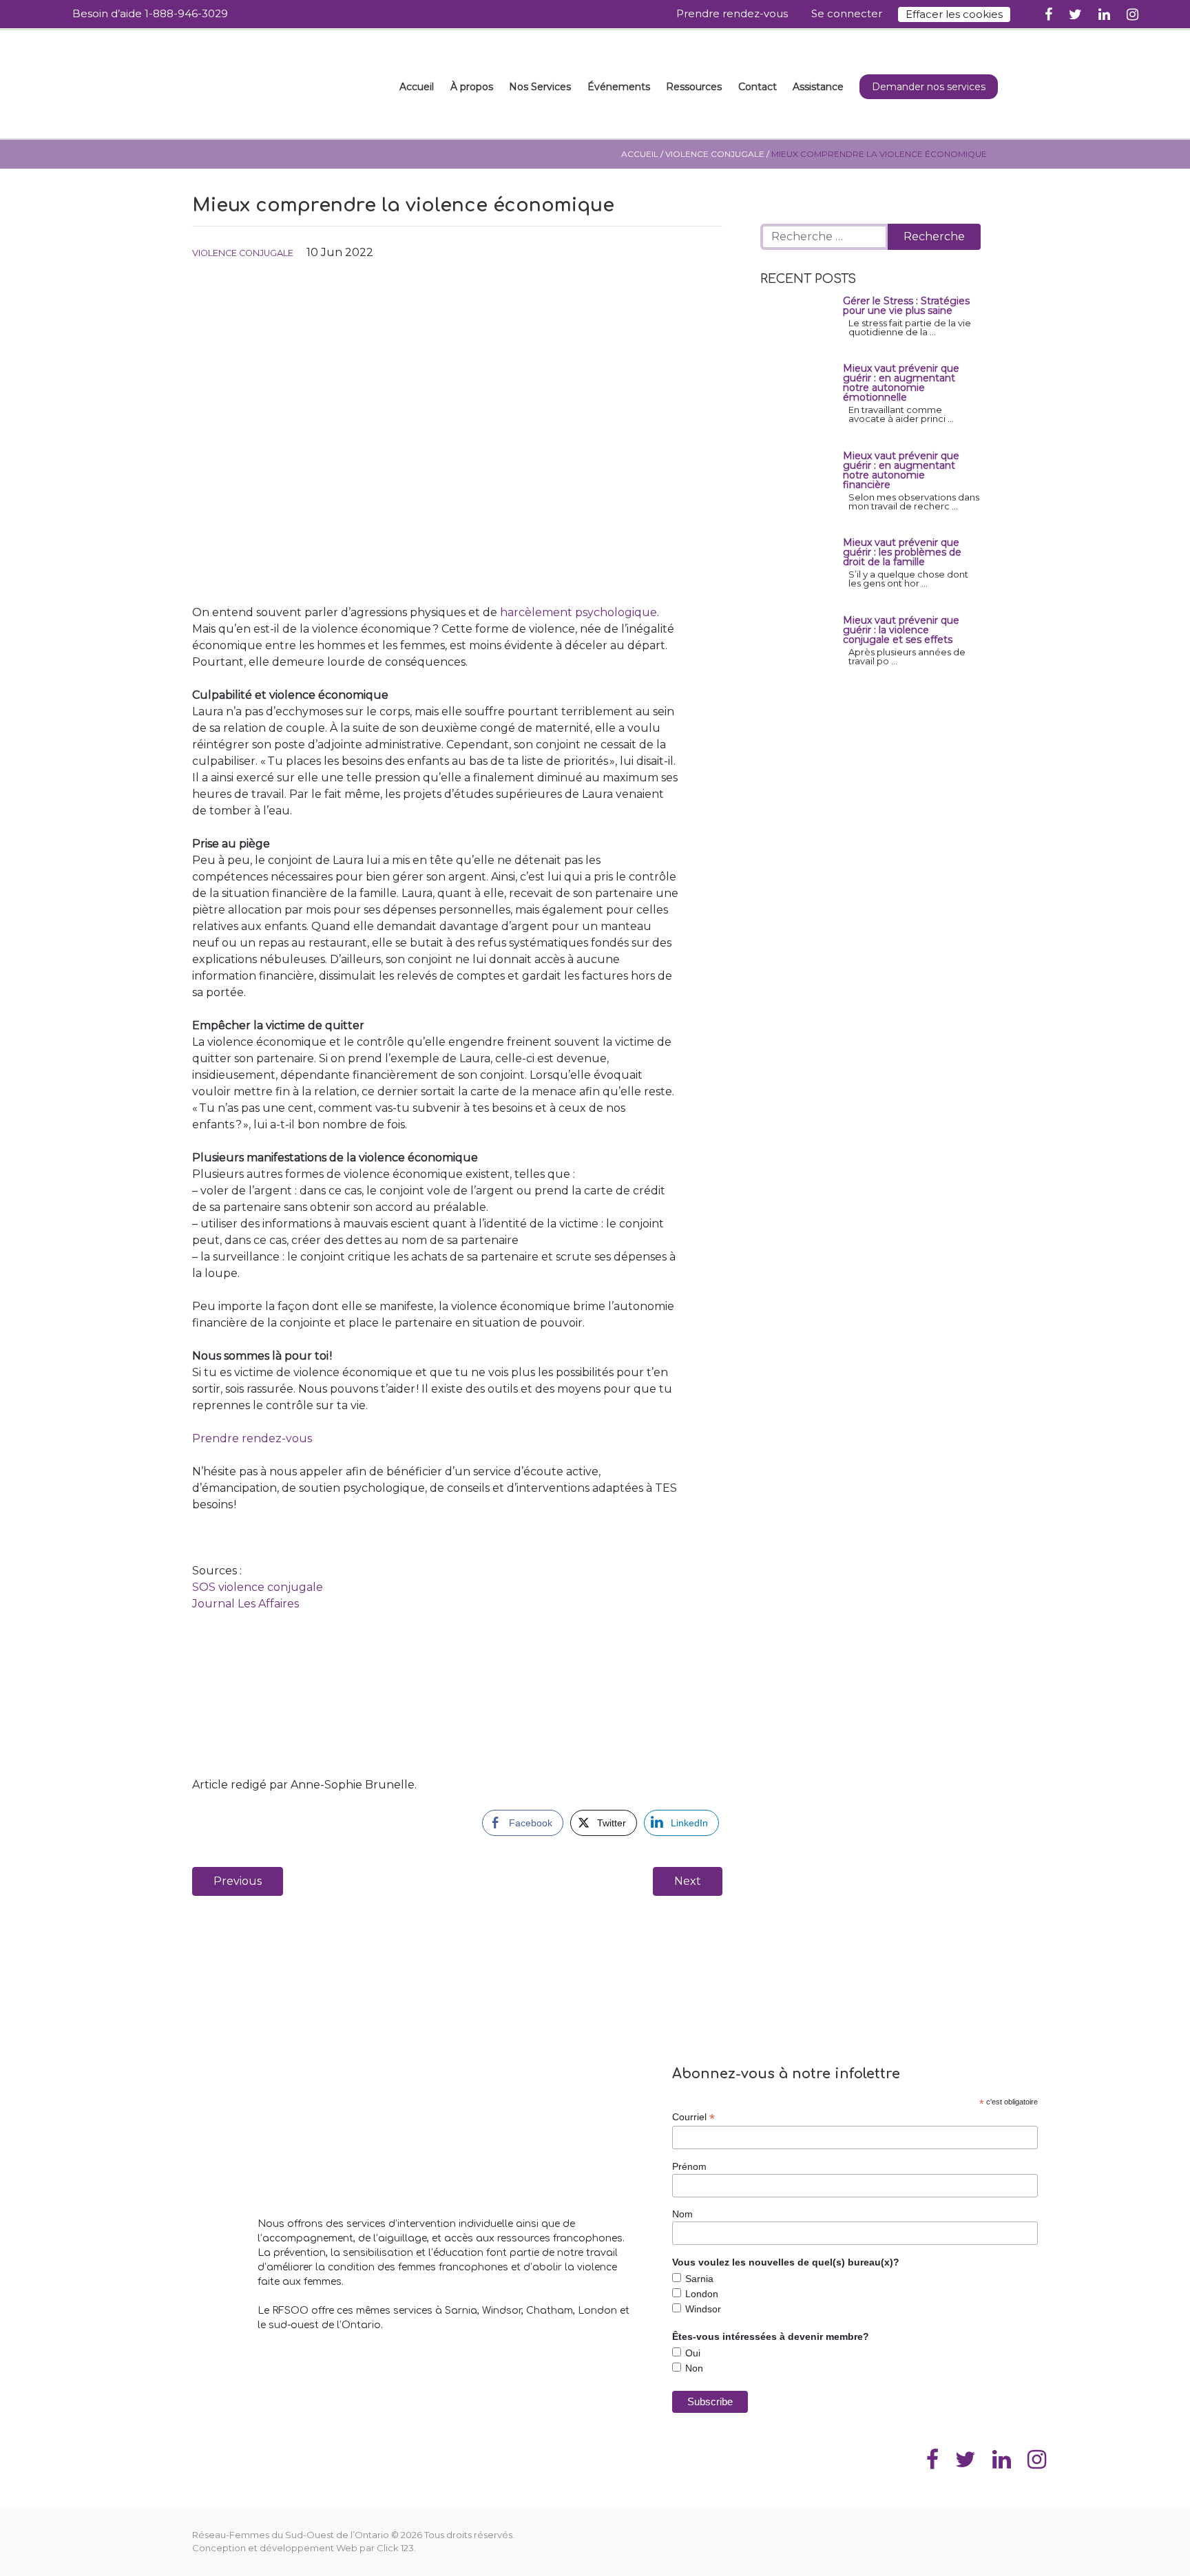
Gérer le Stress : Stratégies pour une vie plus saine (906, 306)
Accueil (417, 87)
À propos (472, 87)
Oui (693, 2353)
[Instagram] (1132, 13)
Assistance (818, 87)
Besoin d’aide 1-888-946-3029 (150, 13)
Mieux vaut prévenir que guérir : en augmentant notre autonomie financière (901, 470)
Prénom (689, 2166)
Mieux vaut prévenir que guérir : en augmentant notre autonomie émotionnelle (901, 383)
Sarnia (699, 2279)
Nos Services (540, 87)
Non (694, 2368)
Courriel (693, 2117)
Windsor (703, 2309)
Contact (758, 87)
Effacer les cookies (954, 14)
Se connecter (847, 13)
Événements (619, 87)
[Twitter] (1075, 13)
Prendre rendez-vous (732, 13)
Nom (682, 2214)
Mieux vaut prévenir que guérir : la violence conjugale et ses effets (901, 630)
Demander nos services (929, 87)
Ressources (694, 87)
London (702, 2294)
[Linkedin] (1104, 13)
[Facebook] (1048, 13)
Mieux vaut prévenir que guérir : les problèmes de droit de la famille (902, 552)
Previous (238, 1881)
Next (688, 1881)
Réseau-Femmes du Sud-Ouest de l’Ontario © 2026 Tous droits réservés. (353, 2535)
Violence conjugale (715, 154)
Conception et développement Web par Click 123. (304, 2548)
